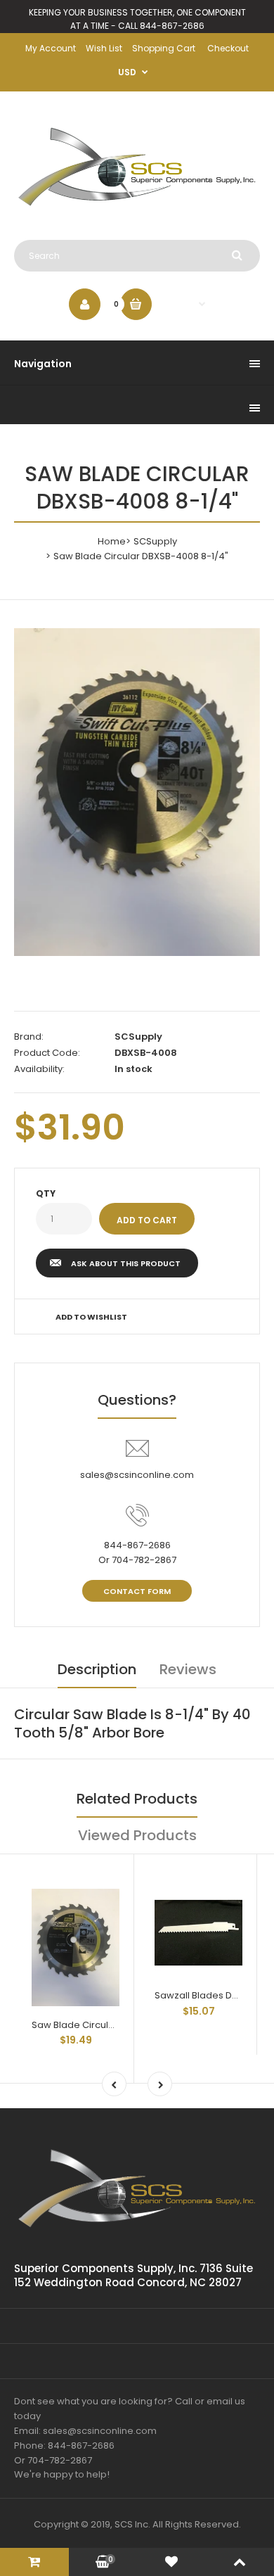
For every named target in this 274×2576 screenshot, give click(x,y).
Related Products (137, 1799)
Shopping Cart (164, 48)
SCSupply (155, 541)
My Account (51, 48)
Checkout (228, 48)
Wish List (104, 48)
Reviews (188, 1669)
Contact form (137, 1591)
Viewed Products (137, 1835)
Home (112, 541)
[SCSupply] (137, 211)
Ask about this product (126, 1263)
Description (97, 1669)
